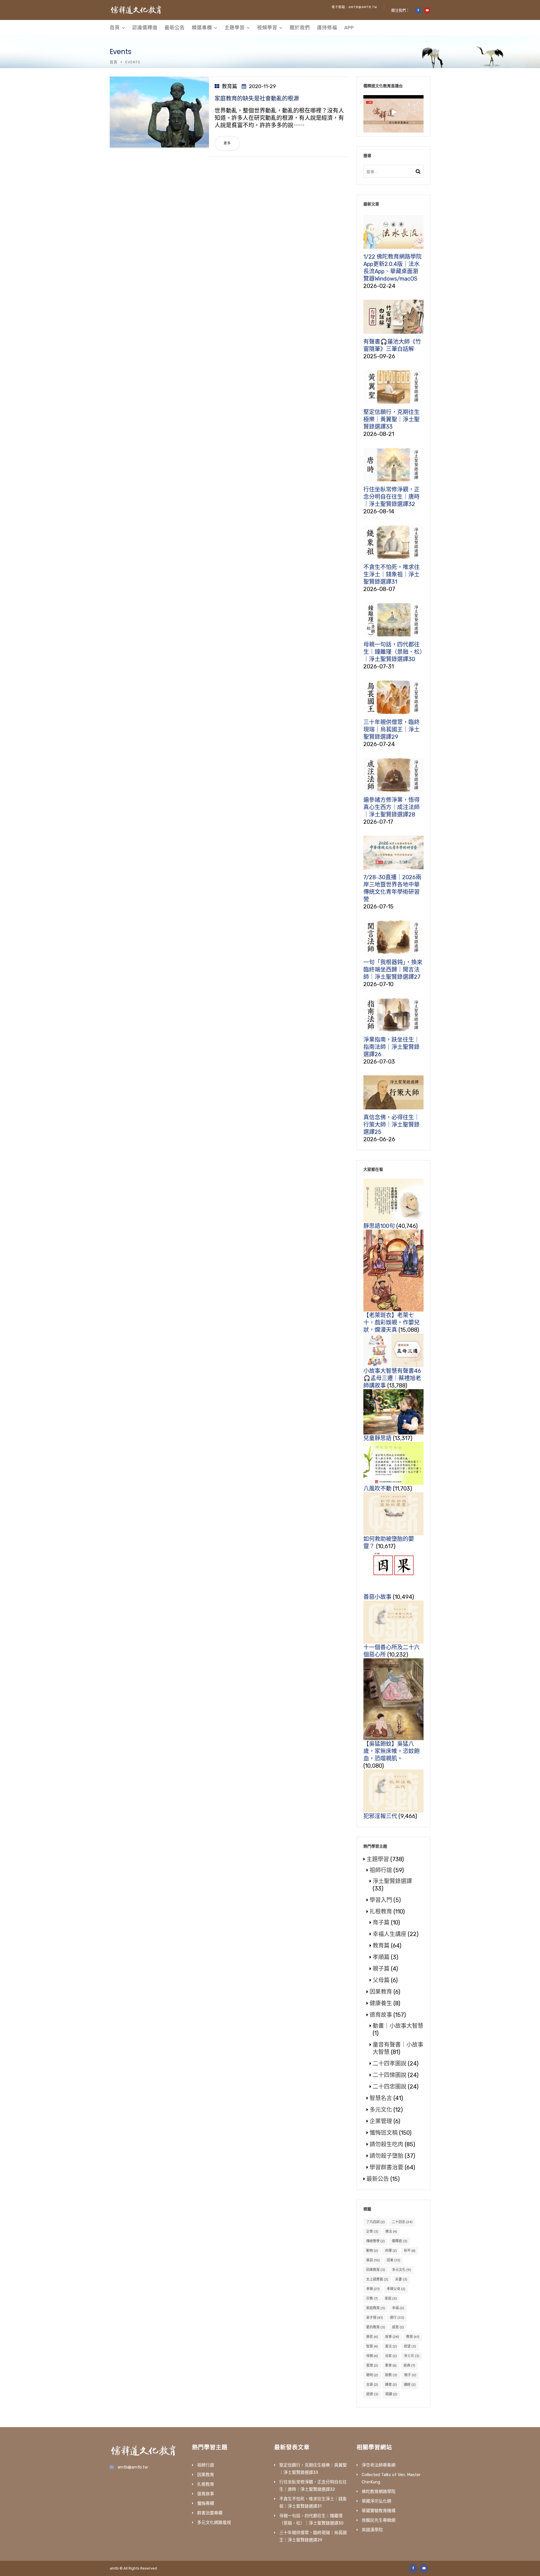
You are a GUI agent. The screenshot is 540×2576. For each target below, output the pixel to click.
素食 (391, 2365)
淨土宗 (412, 2356)
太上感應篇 (377, 2279)
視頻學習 (267, 28)
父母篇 (381, 1980)
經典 (409, 2365)
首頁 (115, 28)
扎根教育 (381, 1912)
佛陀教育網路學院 (379, 2492)
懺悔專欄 (206, 2503)
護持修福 (327, 28)
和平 (410, 2251)
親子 (410, 2375)
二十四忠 (402, 2222)
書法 (391, 2346)
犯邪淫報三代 (380, 1816)
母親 (372, 2356)
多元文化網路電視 (214, 2523)
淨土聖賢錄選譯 (392, 1881)
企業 (372, 2232)
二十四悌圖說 (390, 2075)
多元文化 (381, 2110)
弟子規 (374, 2318)
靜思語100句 (379, 1226)
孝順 (373, 2289)
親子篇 (381, 1969)
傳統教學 (375, 2241)
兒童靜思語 (377, 1438)
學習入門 (381, 1900)
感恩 (398, 2327)
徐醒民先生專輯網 (379, 2520)
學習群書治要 (386, 2167)
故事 (392, 2337)
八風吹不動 (377, 1489)
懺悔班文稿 (384, 2133)
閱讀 (391, 2394)
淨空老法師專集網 (379, 2465)
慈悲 (372, 2337)
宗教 (372, 2299)
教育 (413, 2337)
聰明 (372, 2375)
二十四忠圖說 (390, 2087)
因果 (393, 2260)
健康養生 (381, 2003)
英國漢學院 (372, 2530)
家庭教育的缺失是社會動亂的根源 (257, 99)
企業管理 (381, 2121)
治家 (391, 2356)
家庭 (391, 2299)
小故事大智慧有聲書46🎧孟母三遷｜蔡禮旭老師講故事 (392, 1378)
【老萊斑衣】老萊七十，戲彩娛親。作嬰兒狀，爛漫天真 (391, 1322)
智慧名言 (381, 2098)
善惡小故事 (377, 1597)
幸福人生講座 (390, 1934)
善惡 (373, 2260)
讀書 (391, 2385)
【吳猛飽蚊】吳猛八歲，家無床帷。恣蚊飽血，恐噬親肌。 (391, 1751)
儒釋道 (400, 2241)
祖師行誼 (381, 1870)
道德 (372, 2394)
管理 (372, 2365)
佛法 (391, 2232)
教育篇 (229, 86)
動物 (372, 2251)
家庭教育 (376, 2308)
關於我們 (300, 28)
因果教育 (381, 1992)
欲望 (410, 2346)
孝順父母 (396, 2289)
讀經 (410, 2385)
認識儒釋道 (145, 28)
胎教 (391, 2375)
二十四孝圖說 (390, 2064)
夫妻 (401, 2279)
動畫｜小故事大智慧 (398, 2026)
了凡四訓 (375, 2222)
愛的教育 (376, 2327)
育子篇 (381, 1923)
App (349, 28)
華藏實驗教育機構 (379, 2511)
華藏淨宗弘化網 (376, 2501)
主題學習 (235, 28)
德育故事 (381, 2015)
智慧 (372, 2346)
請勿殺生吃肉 (386, 2144)
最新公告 (175, 28)
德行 (397, 2318)
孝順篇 (381, 1957)
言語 (372, 2385)
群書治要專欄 (210, 2513)
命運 (391, 2251)
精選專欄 (202, 28)
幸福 (398, 2308)
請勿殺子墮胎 (386, 2156)
